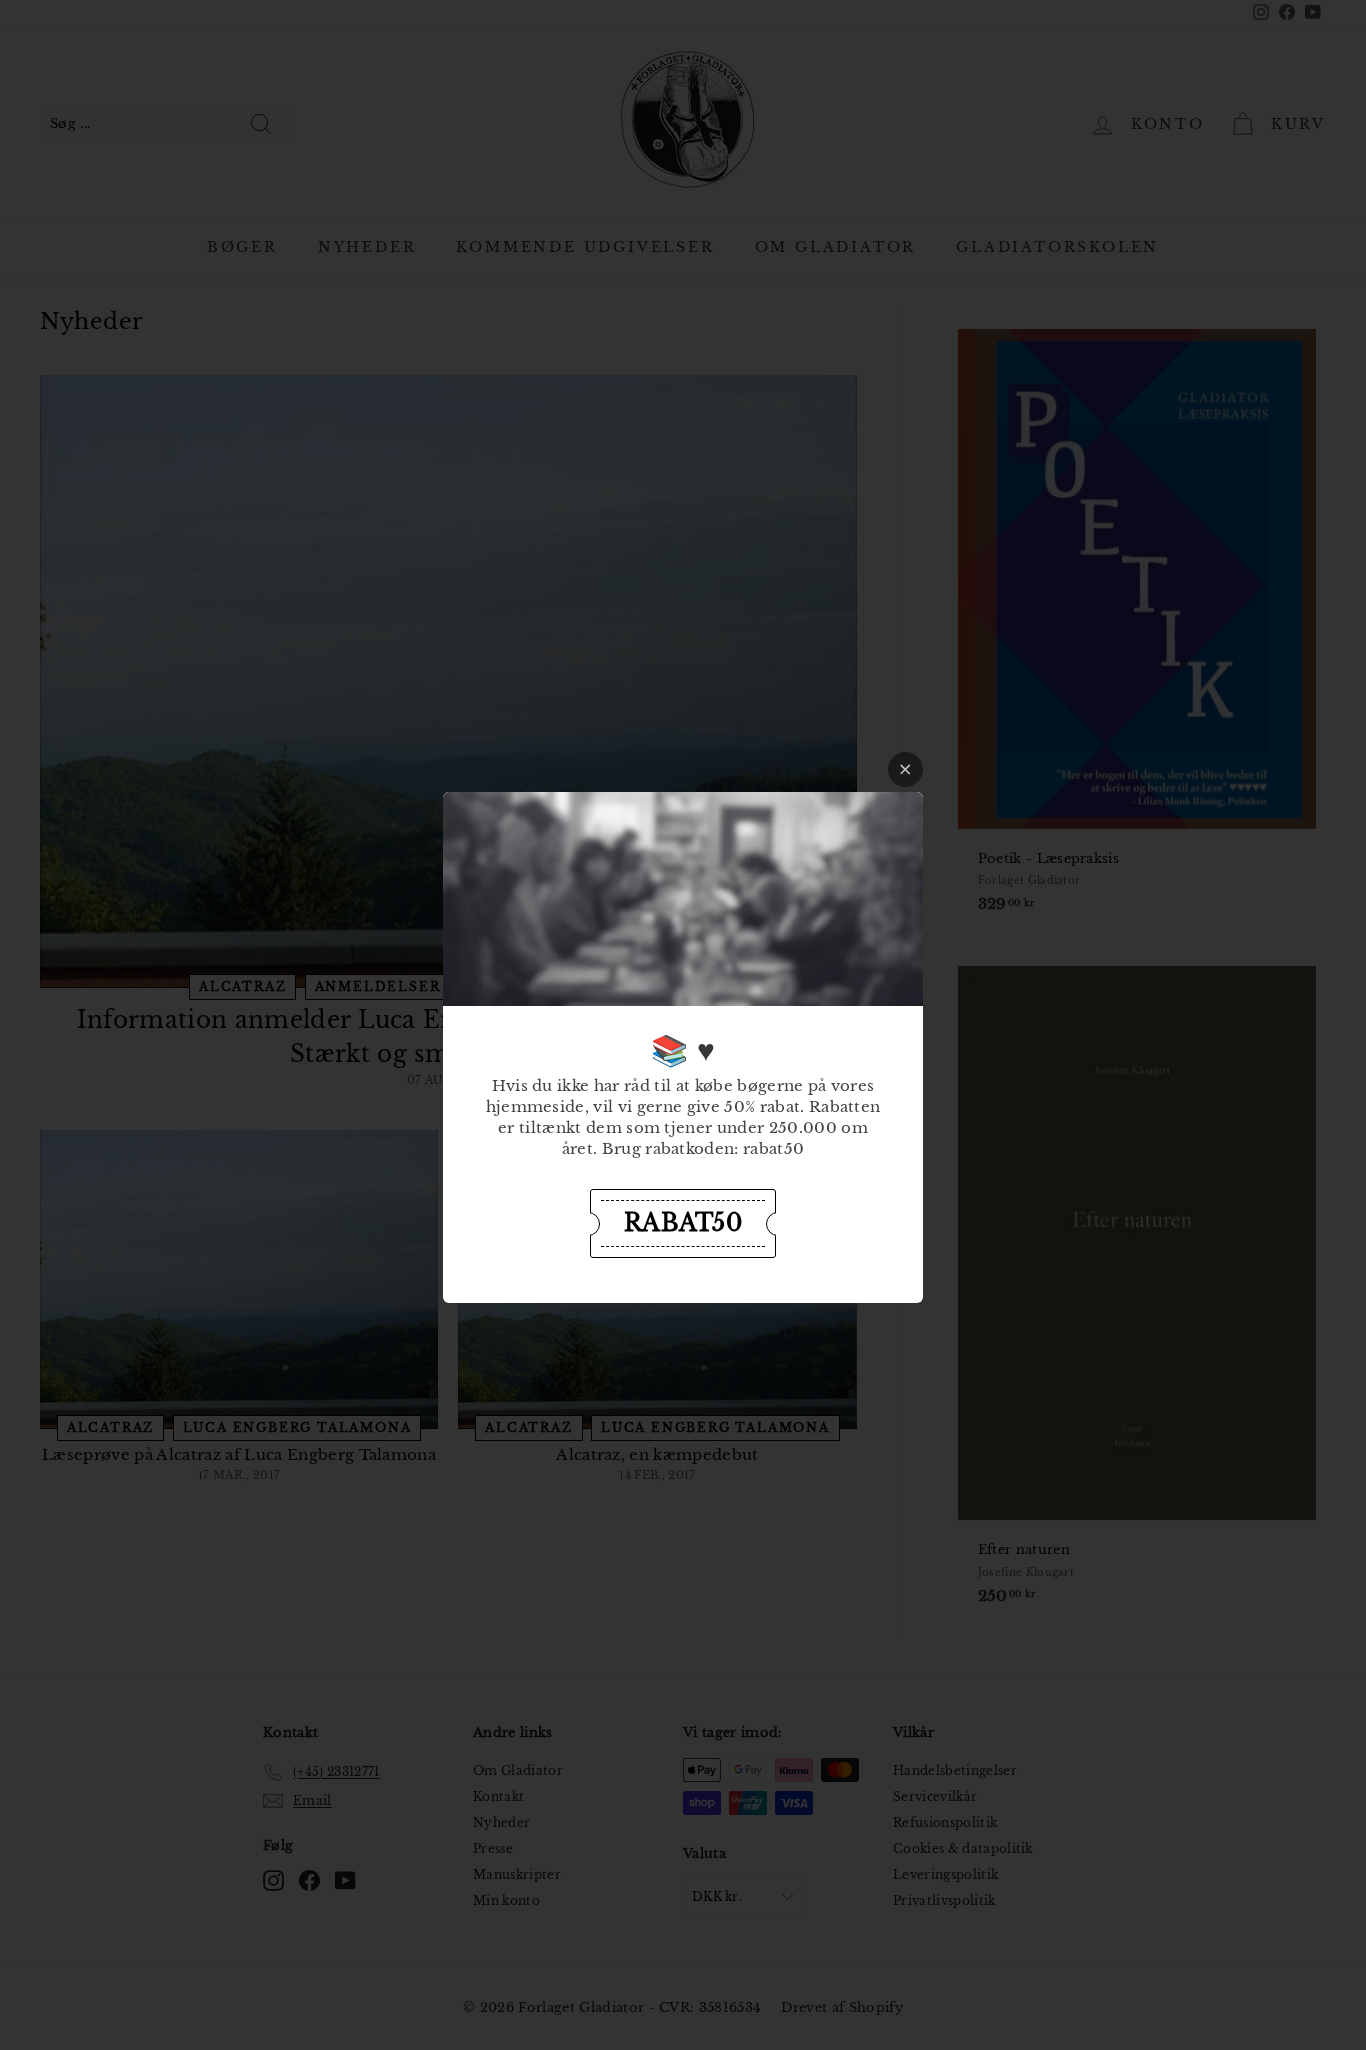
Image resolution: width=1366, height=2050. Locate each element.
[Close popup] (905, 769)
